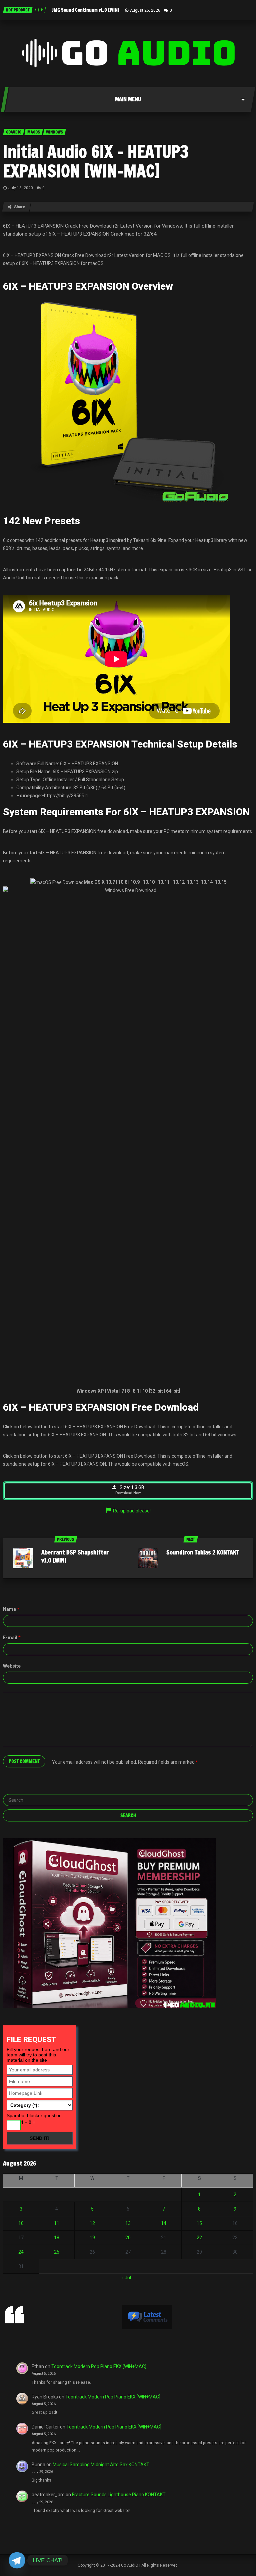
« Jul (126, 2278)
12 (92, 2223)
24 (21, 2252)
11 (57, 2223)
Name (11, 1609)
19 (92, 2238)
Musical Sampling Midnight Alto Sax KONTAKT (101, 2465)
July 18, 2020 (21, 188)
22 (199, 2238)
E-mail (12, 1638)
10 (21, 2223)
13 (128, 2223)
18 (57, 2238)
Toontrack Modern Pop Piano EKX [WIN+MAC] (99, 2366)
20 (128, 2238)
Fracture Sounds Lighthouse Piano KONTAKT (119, 2495)
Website (12, 1666)
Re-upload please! (132, 1511)
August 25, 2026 (145, 10)
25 (57, 2252)
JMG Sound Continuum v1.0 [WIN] (86, 10)
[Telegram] (17, 2560)
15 (199, 2223)
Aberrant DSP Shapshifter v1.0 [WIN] (75, 1556)
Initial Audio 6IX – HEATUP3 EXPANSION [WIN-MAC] (96, 161)
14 (164, 2223)
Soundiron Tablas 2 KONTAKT (203, 1552)
